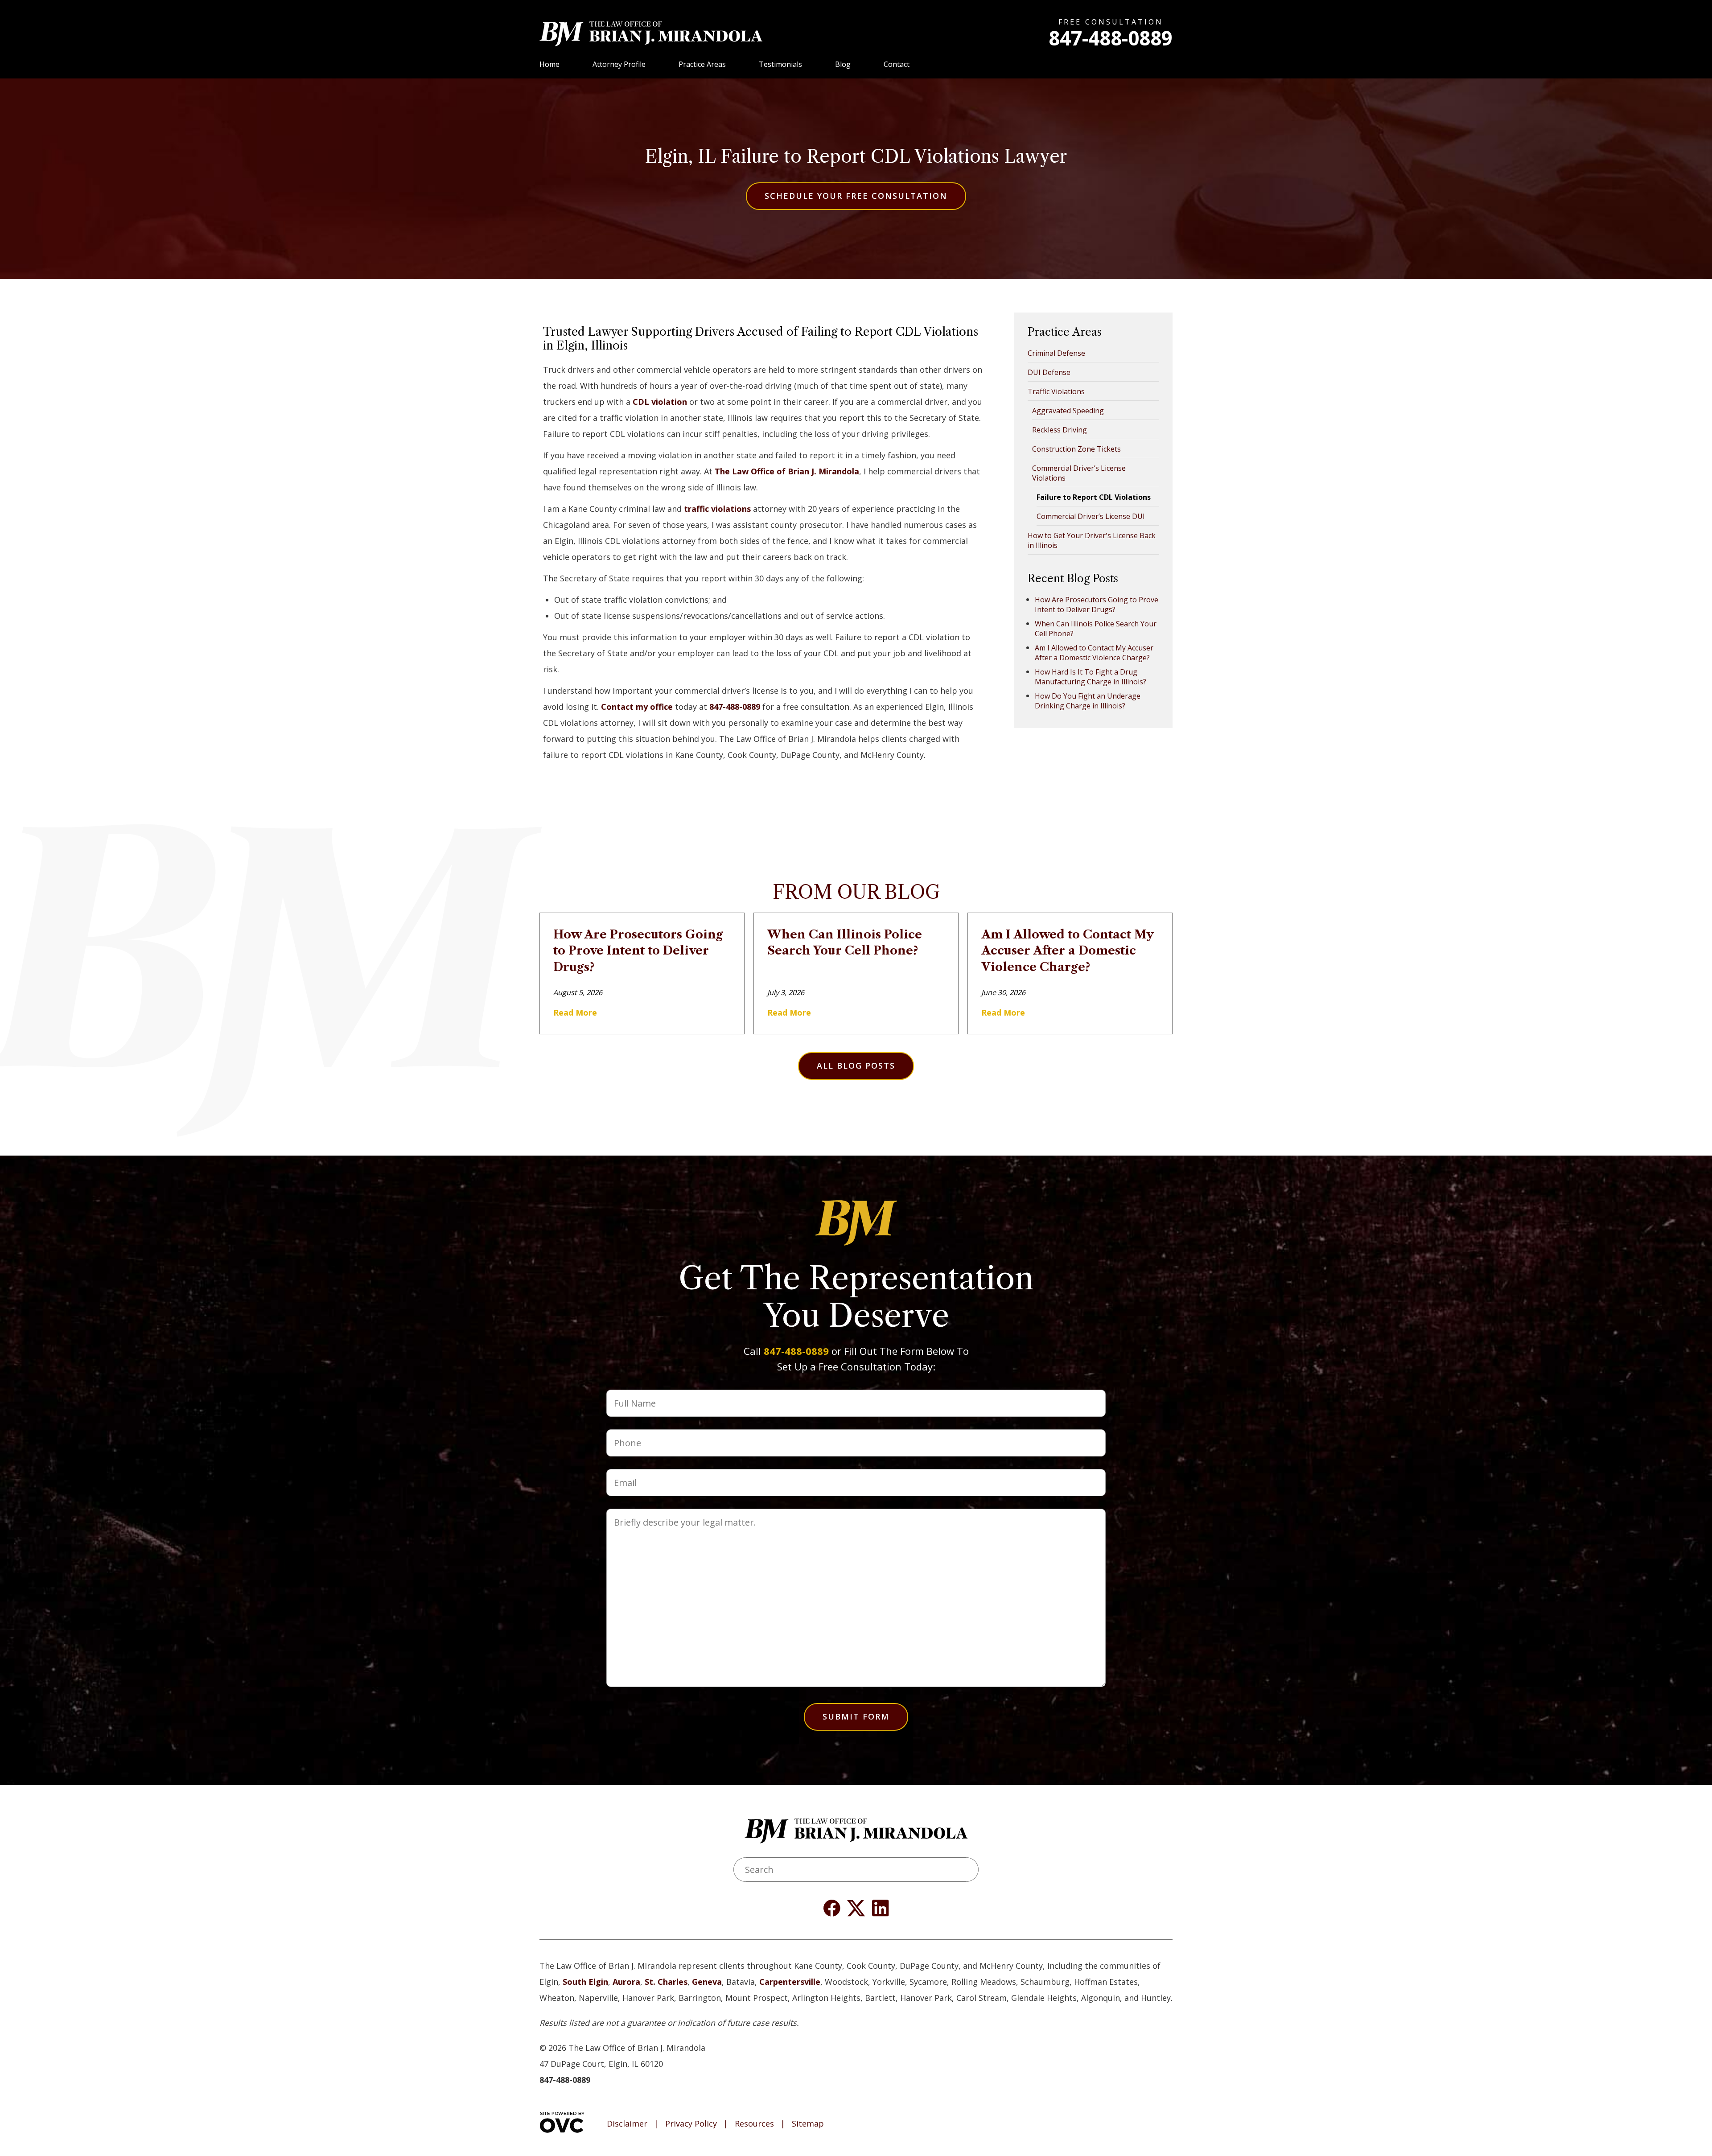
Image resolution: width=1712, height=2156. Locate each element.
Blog (843, 64)
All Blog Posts (856, 1066)
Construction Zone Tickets (1076, 449)
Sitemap (808, 2124)
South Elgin (585, 1982)
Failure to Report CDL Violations (1094, 497)
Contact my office (637, 707)
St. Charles (666, 1982)
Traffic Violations (1056, 391)
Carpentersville (790, 1982)
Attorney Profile (619, 64)
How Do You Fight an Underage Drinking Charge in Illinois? (1088, 701)
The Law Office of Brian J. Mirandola (787, 471)
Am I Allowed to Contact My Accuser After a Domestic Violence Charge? (1094, 653)
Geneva (707, 1982)
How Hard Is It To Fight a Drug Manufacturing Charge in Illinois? (1091, 677)
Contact (897, 64)
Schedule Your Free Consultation (856, 196)
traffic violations (717, 509)
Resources (754, 2124)
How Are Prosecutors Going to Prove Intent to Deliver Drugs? (1097, 605)
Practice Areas (702, 64)
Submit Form (856, 1716)
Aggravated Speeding (1068, 411)
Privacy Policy (691, 2124)
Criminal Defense (1056, 353)
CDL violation (660, 402)
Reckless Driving (1060, 430)
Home (549, 64)
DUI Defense (1049, 372)
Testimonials (780, 64)
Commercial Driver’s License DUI (1091, 516)
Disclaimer (627, 2124)
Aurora (626, 1982)
